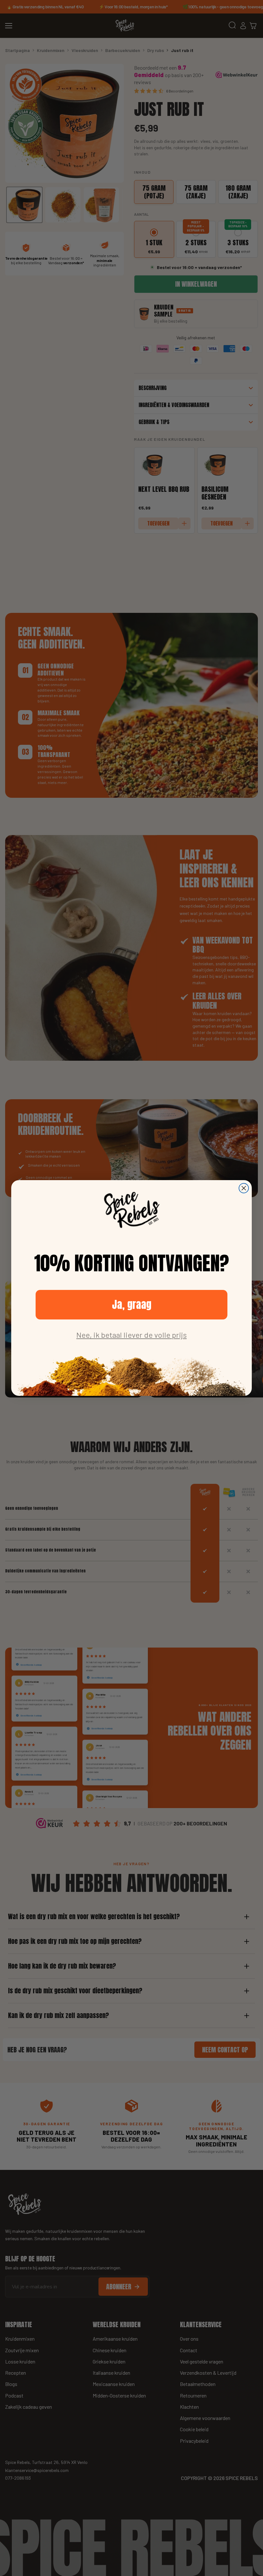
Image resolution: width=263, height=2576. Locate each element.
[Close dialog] (244, 1188)
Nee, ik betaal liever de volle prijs (131, 1335)
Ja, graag (132, 1305)
